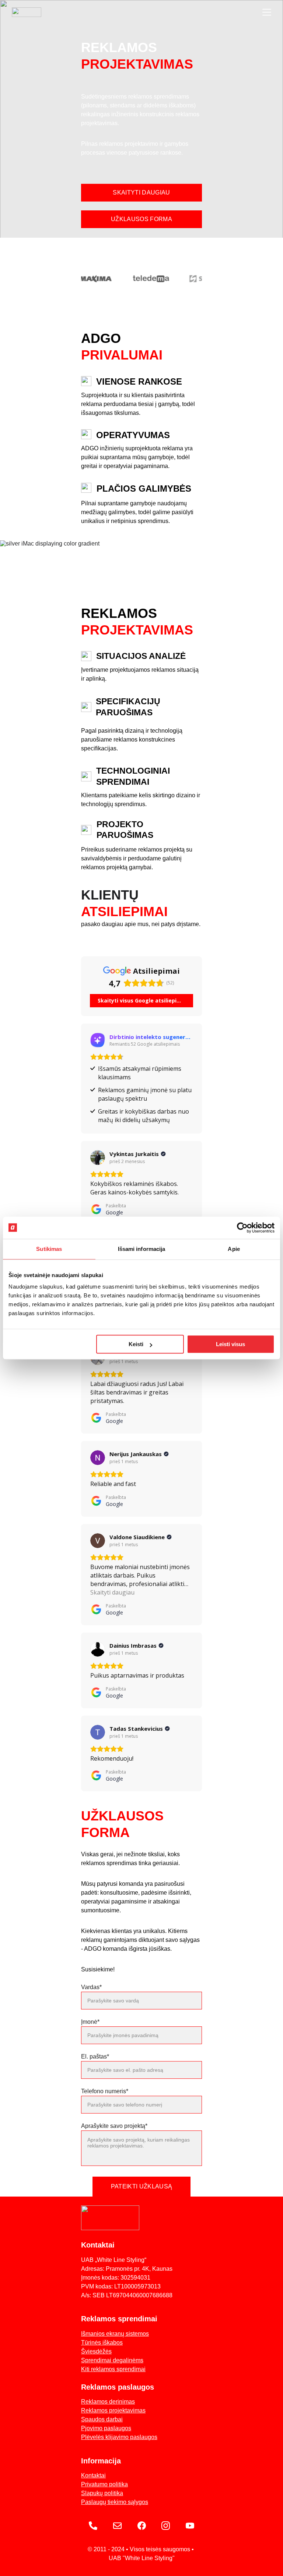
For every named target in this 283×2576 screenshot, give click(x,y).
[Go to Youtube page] (190, 2526)
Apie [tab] (234, 1249)
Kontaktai (93, 2475)
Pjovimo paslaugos (106, 2428)
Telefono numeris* (105, 2091)
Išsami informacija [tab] (142, 1249)
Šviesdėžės (96, 2351)
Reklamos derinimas (108, 2402)
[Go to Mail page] (117, 2526)
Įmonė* (90, 2022)
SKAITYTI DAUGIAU (141, 192)
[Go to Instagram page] (166, 2526)
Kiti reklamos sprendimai (113, 2369)
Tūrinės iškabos (102, 2343)
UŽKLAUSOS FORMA (141, 219)
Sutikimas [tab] (49, 1249)
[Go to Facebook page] (142, 2526)
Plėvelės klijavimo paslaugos (119, 2437)
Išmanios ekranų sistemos (115, 2334)
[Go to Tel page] (93, 2526)
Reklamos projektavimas (113, 2410)
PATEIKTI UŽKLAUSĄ (141, 2186)
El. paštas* (95, 2056)
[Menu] (267, 12)
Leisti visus (230, 1344)
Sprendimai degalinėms (112, 2360)
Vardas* (91, 1987)
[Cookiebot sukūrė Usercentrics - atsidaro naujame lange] (242, 1228)
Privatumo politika (104, 2484)
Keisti (136, 1344)
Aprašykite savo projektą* (114, 2126)
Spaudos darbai (102, 2419)
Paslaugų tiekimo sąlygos (115, 2502)
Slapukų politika (102, 2493)
